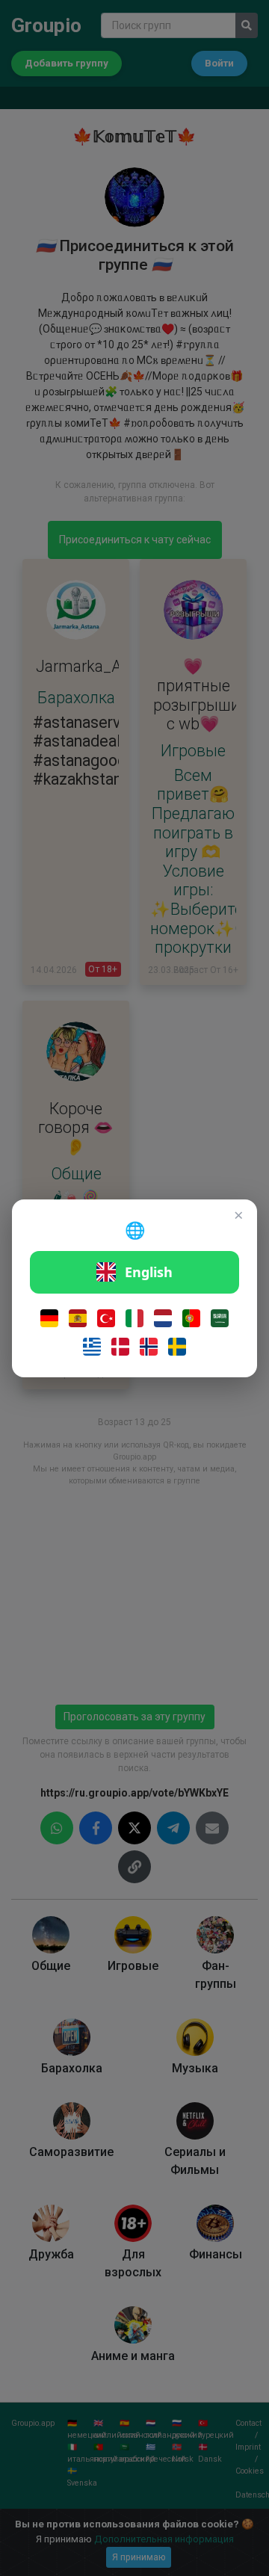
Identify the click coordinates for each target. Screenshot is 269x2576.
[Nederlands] (163, 1318)
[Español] (78, 1318)
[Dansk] (120, 1347)
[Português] (191, 1318)
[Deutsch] (49, 1318)
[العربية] (220, 1318)
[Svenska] (177, 1347)
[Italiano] (134, 1318)
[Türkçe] (106, 1318)
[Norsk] (149, 1347)
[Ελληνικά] (92, 1347)
